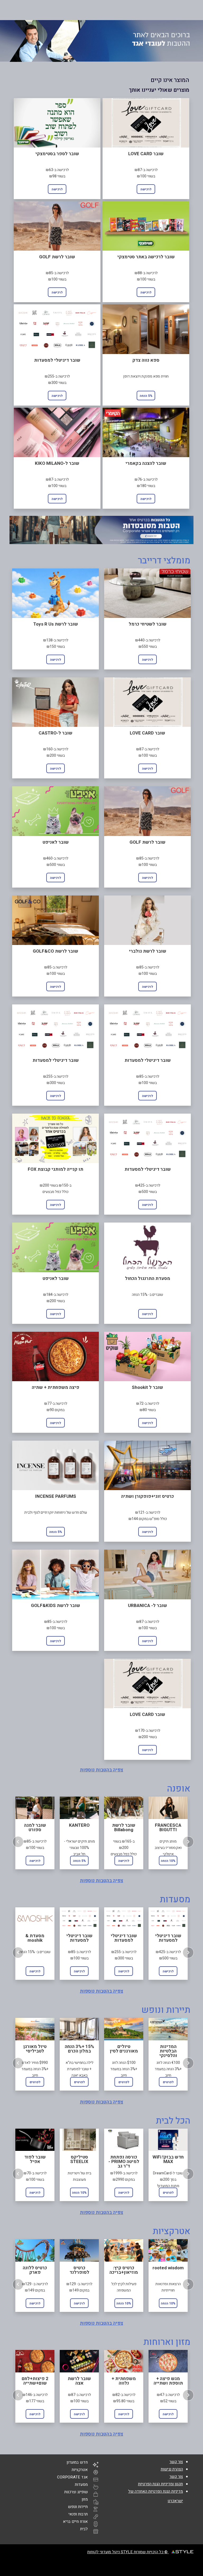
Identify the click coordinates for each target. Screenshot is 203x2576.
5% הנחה (146, 396)
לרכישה (146, 189)
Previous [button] (18, 1842)
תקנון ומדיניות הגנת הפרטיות (160, 2484)
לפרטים (35, 2082)
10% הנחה (168, 1861)
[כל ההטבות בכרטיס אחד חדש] (101, 530)
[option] (35, 1832)
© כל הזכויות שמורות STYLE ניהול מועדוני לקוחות (128, 2552)
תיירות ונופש (78, 2507)
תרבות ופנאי (78, 2514)
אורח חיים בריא (75, 2522)
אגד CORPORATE (72, 2477)
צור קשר (176, 2462)
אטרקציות (80, 2470)
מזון (85, 2499)
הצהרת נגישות (172, 2469)
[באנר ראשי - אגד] (101, 41)
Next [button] (188, 1842)
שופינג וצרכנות (76, 2492)
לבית (84, 2529)
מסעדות (81, 2485)
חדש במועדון (77, 2462)
